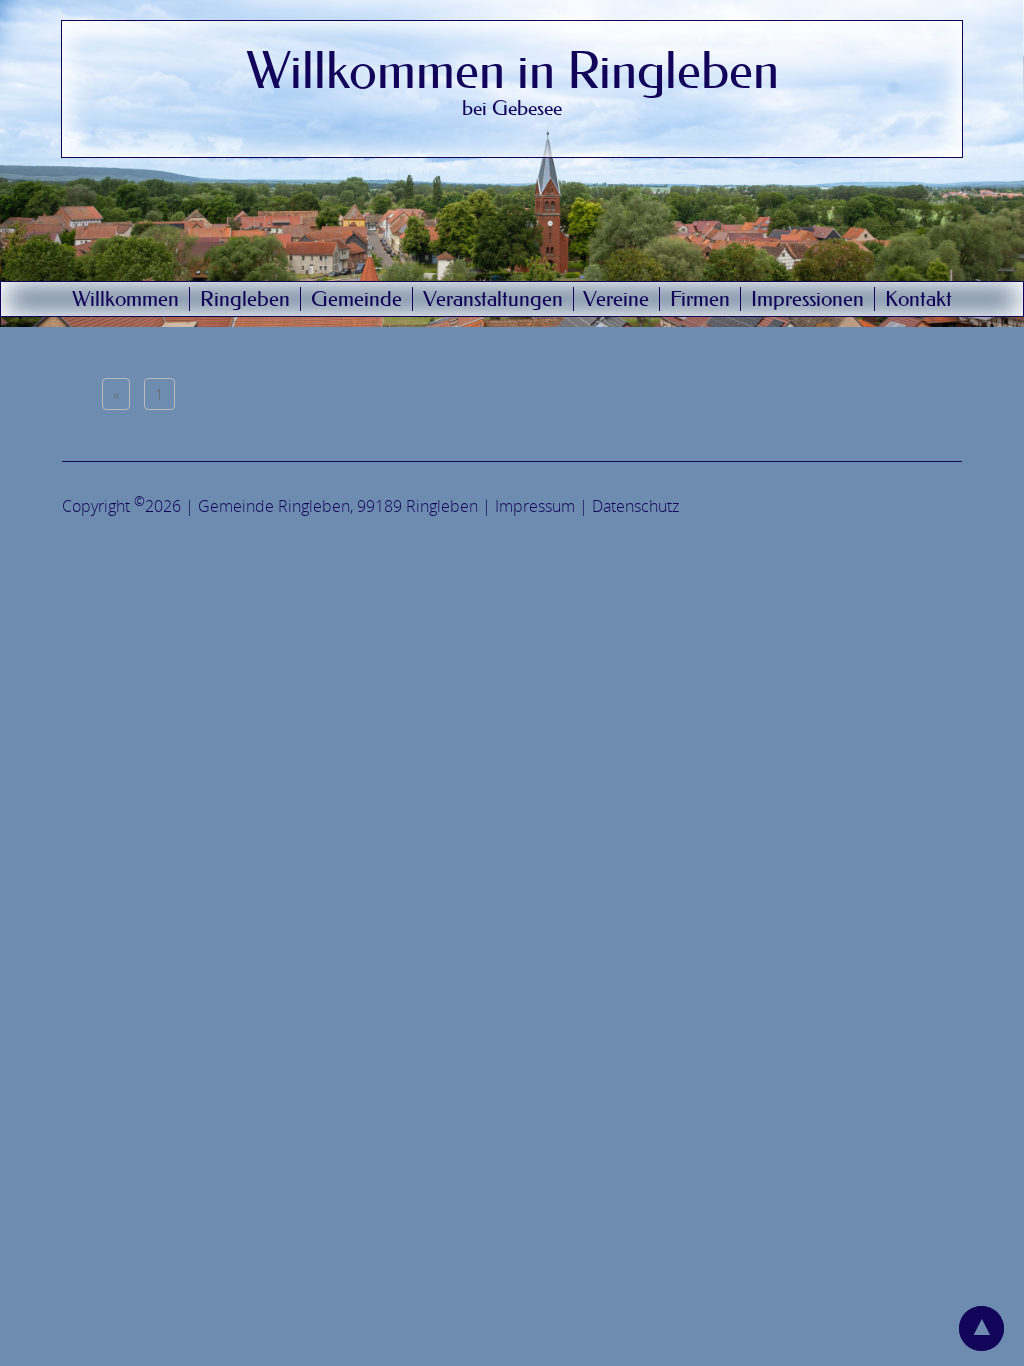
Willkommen (125, 299)
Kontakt (918, 299)
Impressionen (807, 299)
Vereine (616, 299)
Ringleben (245, 299)
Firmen (700, 299)
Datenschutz (635, 507)
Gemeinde (356, 299)
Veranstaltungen (493, 299)
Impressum (535, 507)
